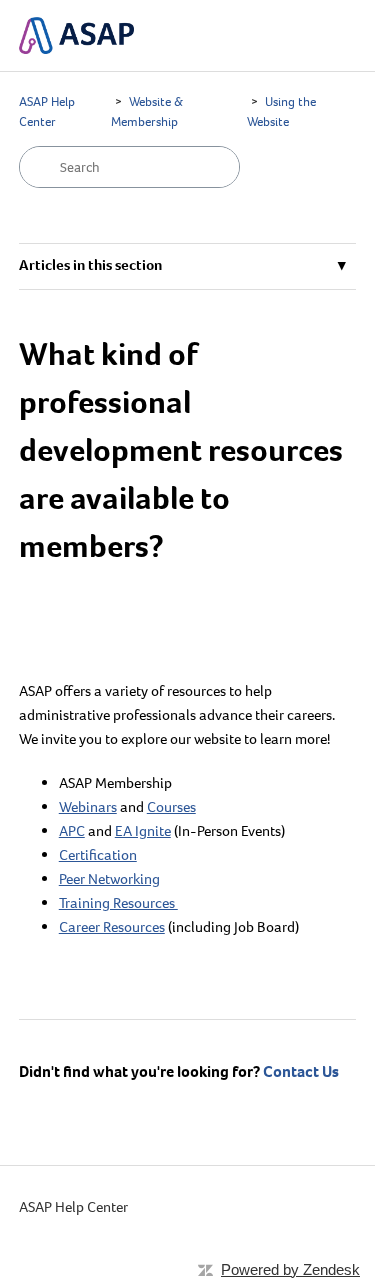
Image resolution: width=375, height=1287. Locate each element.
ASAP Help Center (73, 1207)
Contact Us (301, 1071)
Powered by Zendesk (290, 1269)
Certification (98, 855)
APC (72, 831)
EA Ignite (143, 831)
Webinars (88, 807)
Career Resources (112, 927)
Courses (171, 807)
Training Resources (118, 903)
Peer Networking (109, 879)
